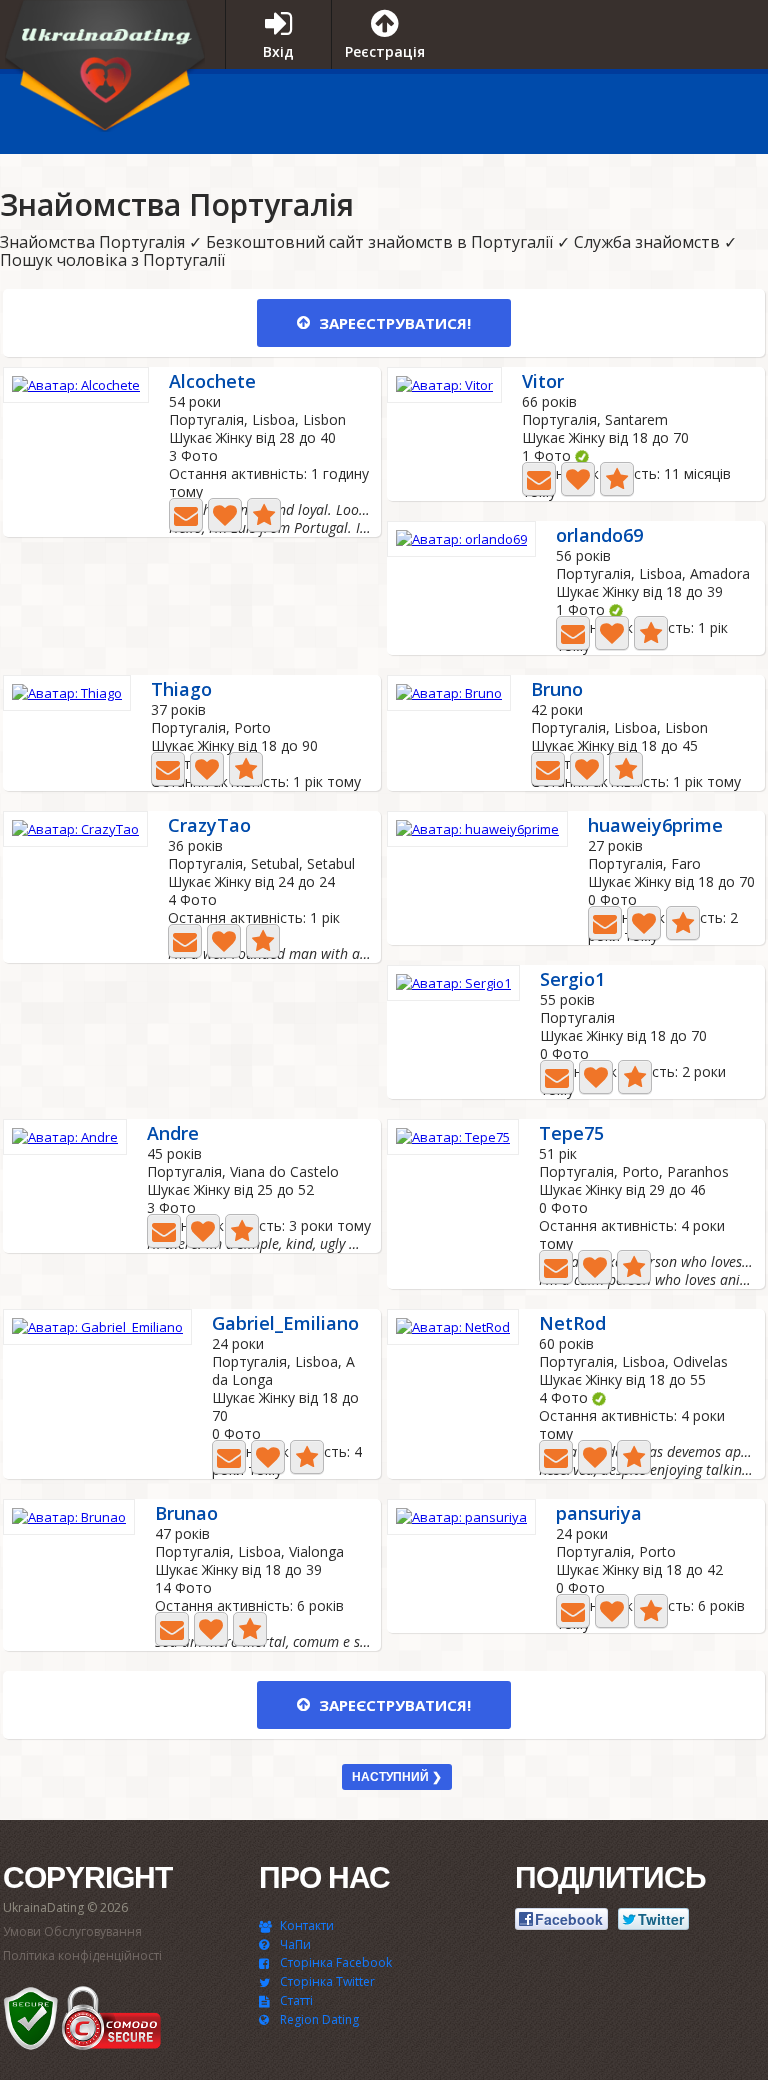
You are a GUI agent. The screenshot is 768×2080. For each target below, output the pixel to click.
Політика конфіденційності (82, 1955)
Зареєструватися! (393, 323)
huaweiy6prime (655, 826)
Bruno (557, 690)
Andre (173, 1134)
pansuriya (599, 1514)
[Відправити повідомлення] (186, 515)
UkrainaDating (105, 73)
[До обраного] (264, 515)
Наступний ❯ (397, 1777)
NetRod (572, 1324)
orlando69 (599, 536)
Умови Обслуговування (72, 1931)
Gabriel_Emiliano (285, 1324)
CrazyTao (209, 826)
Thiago (181, 690)
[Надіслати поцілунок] (225, 515)
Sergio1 (572, 980)
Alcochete (212, 382)
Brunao (186, 1514)
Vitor (543, 382)
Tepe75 (571, 1134)
